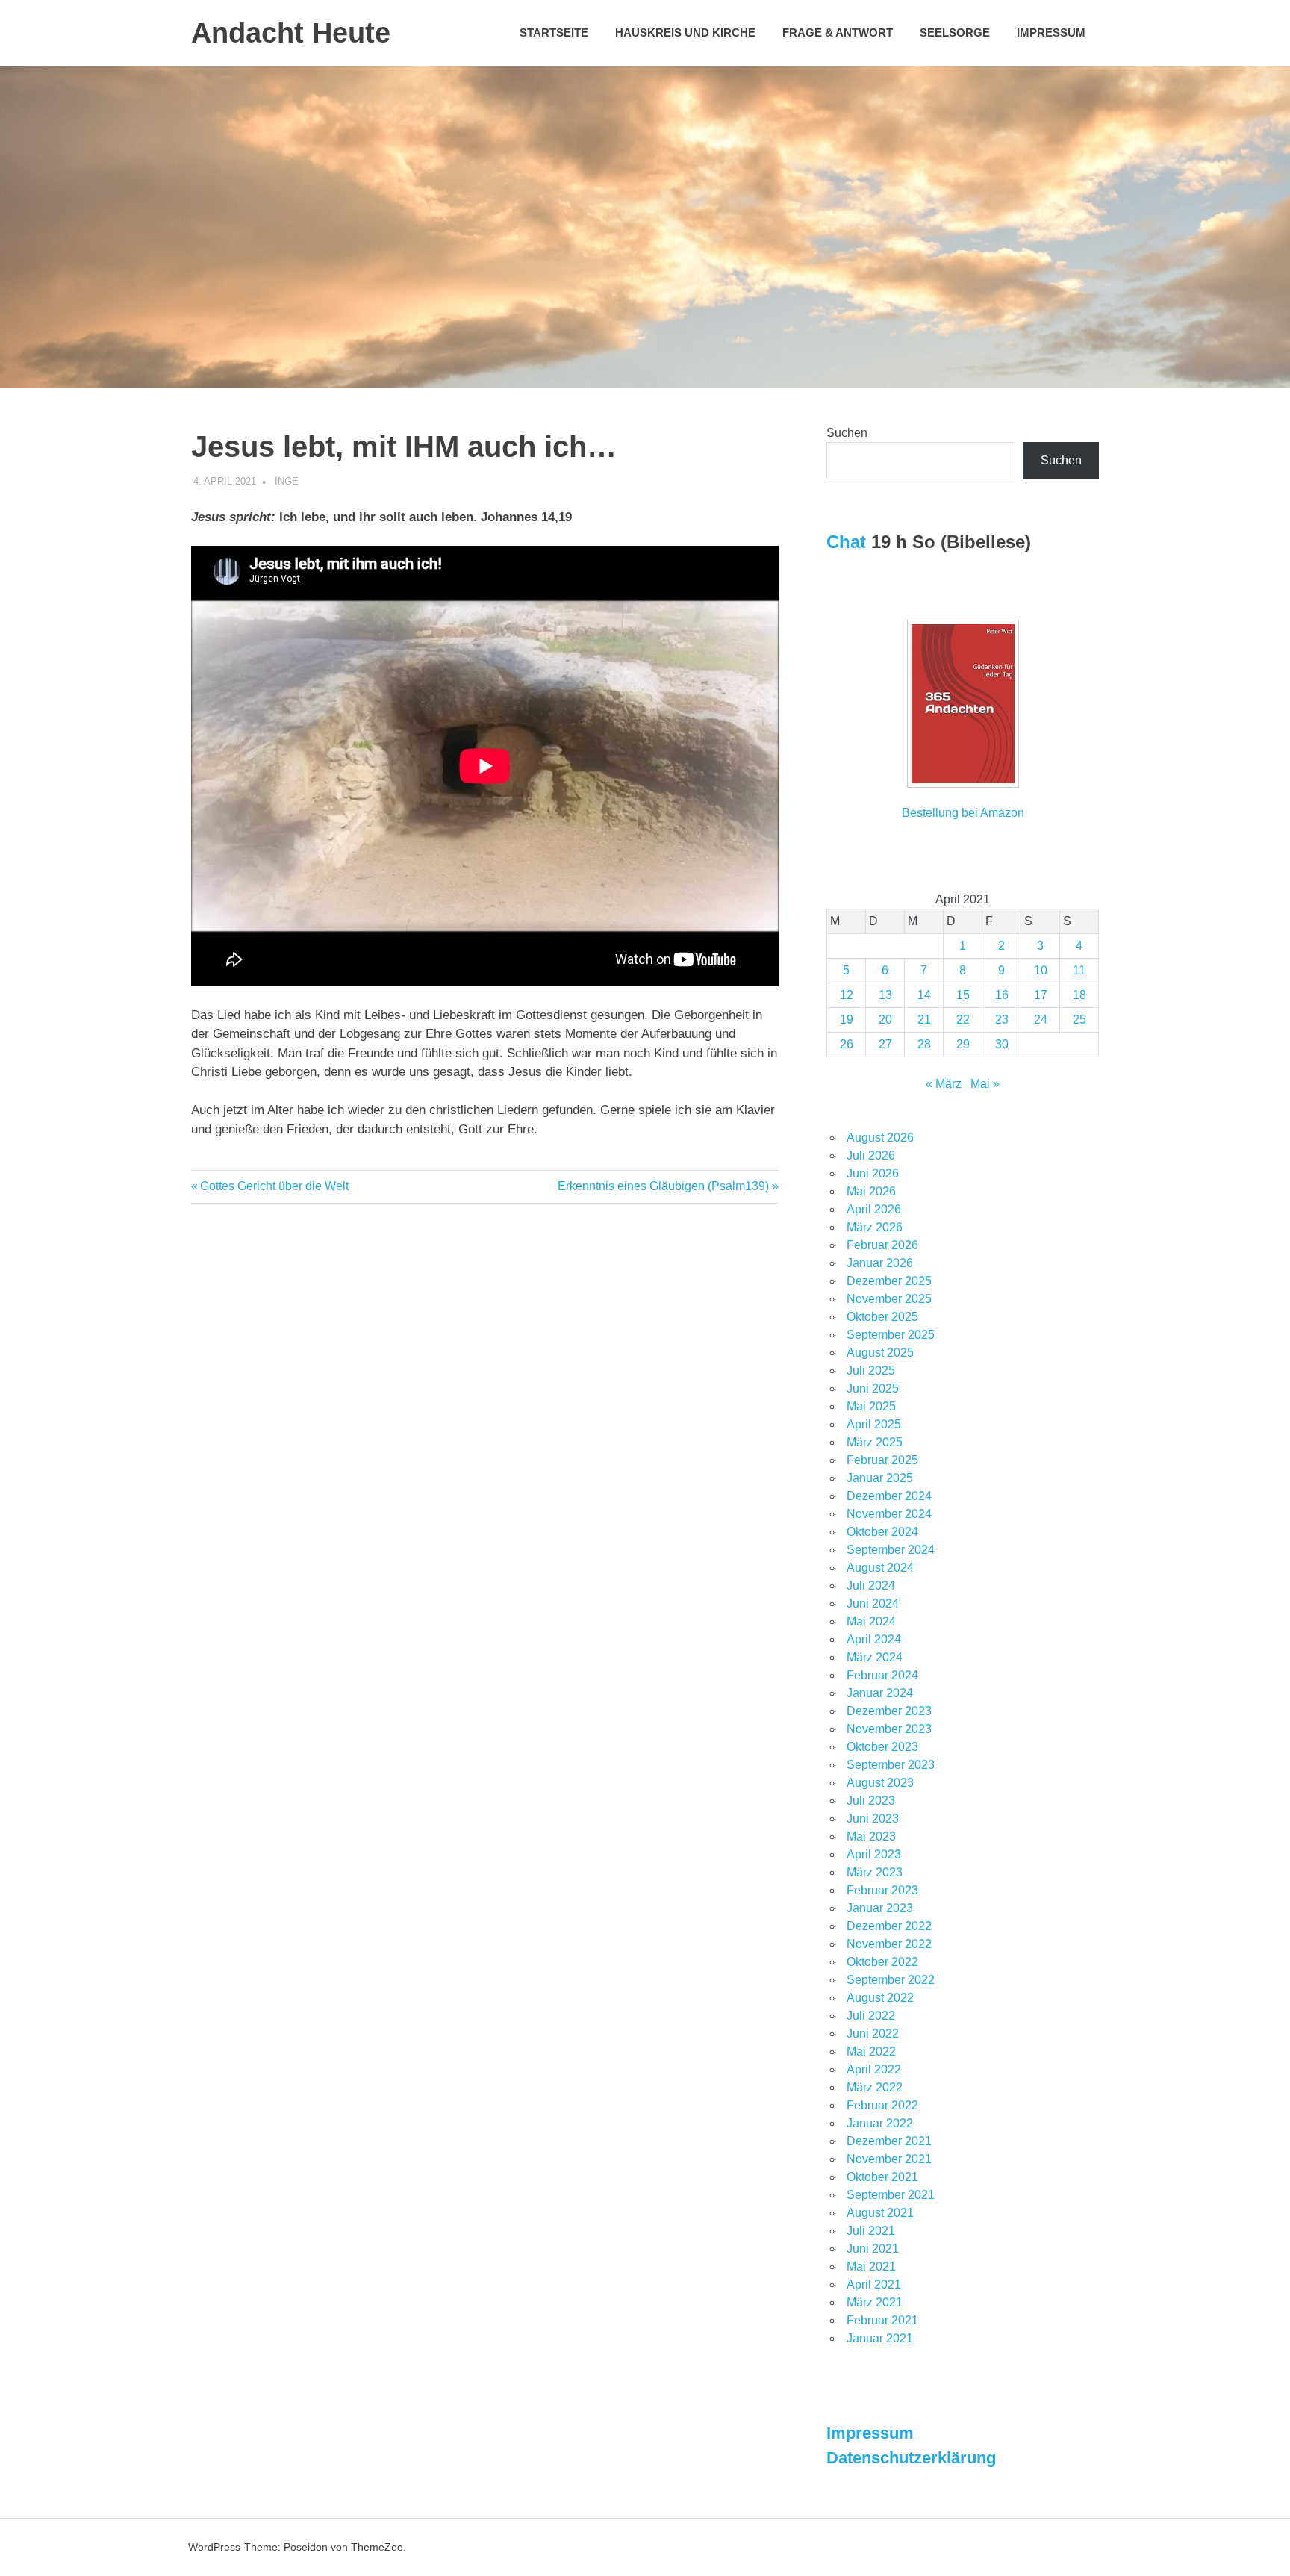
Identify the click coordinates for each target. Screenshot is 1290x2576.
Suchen (847, 433)
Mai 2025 (871, 1406)
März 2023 (875, 1872)
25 (1079, 1020)
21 (924, 1020)
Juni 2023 (873, 1819)
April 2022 (874, 2069)
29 (963, 1044)
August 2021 (880, 2213)
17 (1041, 995)
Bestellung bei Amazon (963, 813)
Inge (287, 481)
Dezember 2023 (889, 1711)
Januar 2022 (880, 2123)
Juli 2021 (871, 2231)
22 (963, 1020)
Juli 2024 (871, 1586)
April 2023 (874, 1854)
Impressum (1051, 32)
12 (847, 995)
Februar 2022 (882, 2105)
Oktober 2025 (882, 1317)
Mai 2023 (871, 1836)
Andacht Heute (291, 33)
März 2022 (875, 2087)
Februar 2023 (882, 1890)
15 (963, 995)
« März (944, 1084)
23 (1002, 1020)
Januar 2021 (880, 2338)
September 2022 (891, 1980)
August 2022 (880, 1998)
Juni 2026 (873, 1173)
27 (885, 1044)
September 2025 (891, 1335)
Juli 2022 (871, 2016)
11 (1079, 970)
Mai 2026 (871, 1191)
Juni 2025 (873, 1388)
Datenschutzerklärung (911, 2458)
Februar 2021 (882, 2320)
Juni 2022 (873, 2034)
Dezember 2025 (889, 1281)
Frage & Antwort (838, 32)
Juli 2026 (871, 1155)
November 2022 (889, 1944)
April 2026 (874, 1209)
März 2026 (875, 1227)
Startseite (554, 32)
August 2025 (880, 1353)
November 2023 (889, 1729)
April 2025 (874, 1424)
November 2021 (889, 2159)
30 (1002, 1044)
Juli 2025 (871, 1371)
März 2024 (875, 1657)
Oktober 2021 (882, 2177)
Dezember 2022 (889, 1926)
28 (924, 1044)
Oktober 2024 (882, 1532)
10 (1041, 970)
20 (885, 1020)
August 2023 (880, 1783)
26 (847, 1044)
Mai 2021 (871, 2267)
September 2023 (891, 1765)
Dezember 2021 (889, 2141)
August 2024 (880, 1568)
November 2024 (889, 1514)
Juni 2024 (873, 1603)
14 (924, 995)
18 (1079, 995)
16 (1002, 995)
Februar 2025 (882, 1460)
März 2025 (875, 1442)
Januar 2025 (880, 1478)
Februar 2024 (882, 1675)
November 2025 (889, 1299)
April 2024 (874, 1639)
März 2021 (875, 2302)
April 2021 (874, 2284)
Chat (846, 542)
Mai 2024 (871, 1621)
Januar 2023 (880, 1908)
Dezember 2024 (889, 1496)
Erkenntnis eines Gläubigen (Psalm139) (663, 1186)
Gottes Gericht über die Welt (274, 1186)
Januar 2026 (880, 1263)
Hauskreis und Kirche (685, 32)
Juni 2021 (873, 2249)
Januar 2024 (880, 1693)
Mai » (985, 1084)
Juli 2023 (871, 1801)
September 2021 (891, 2195)
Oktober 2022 (882, 1962)
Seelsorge (955, 32)
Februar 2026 (882, 1245)
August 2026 (880, 1138)
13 (885, 995)
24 (1041, 1020)
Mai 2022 (871, 2051)
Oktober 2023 (882, 1747)
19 (847, 1020)
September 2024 (891, 1550)
